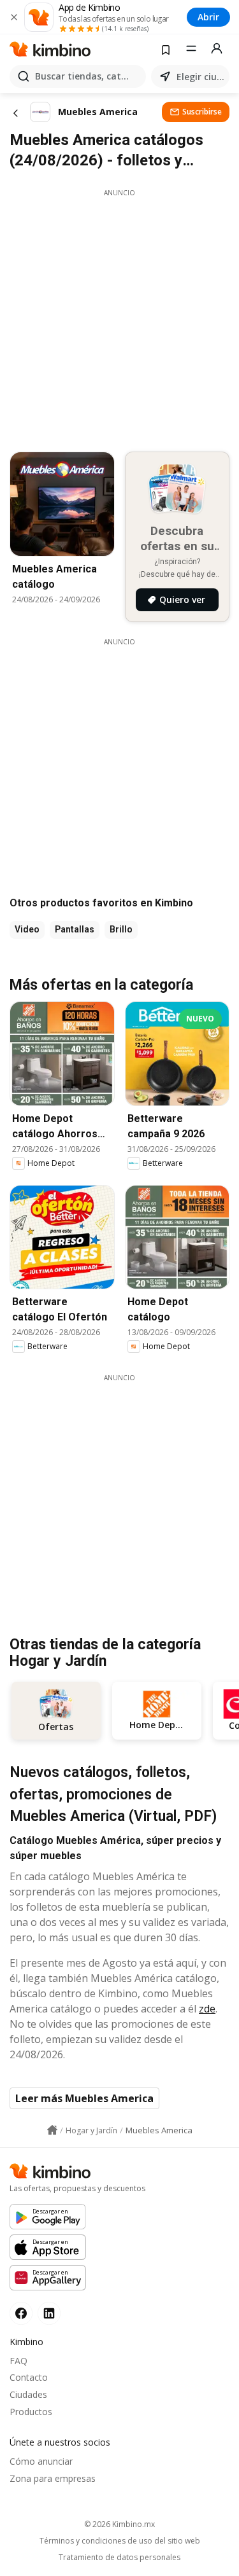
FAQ (18, 2361)
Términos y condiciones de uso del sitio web (120, 2541)
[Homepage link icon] (52, 2130)
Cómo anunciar (41, 2461)
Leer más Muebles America (84, 2098)
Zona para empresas (53, 2478)
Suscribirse (202, 112)
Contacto (29, 2377)
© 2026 (119, 2524)
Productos (31, 2412)
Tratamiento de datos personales (119, 2558)
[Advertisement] (119, 317)
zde (207, 2009)
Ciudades (28, 2394)
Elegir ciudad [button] (200, 77)
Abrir (208, 17)
